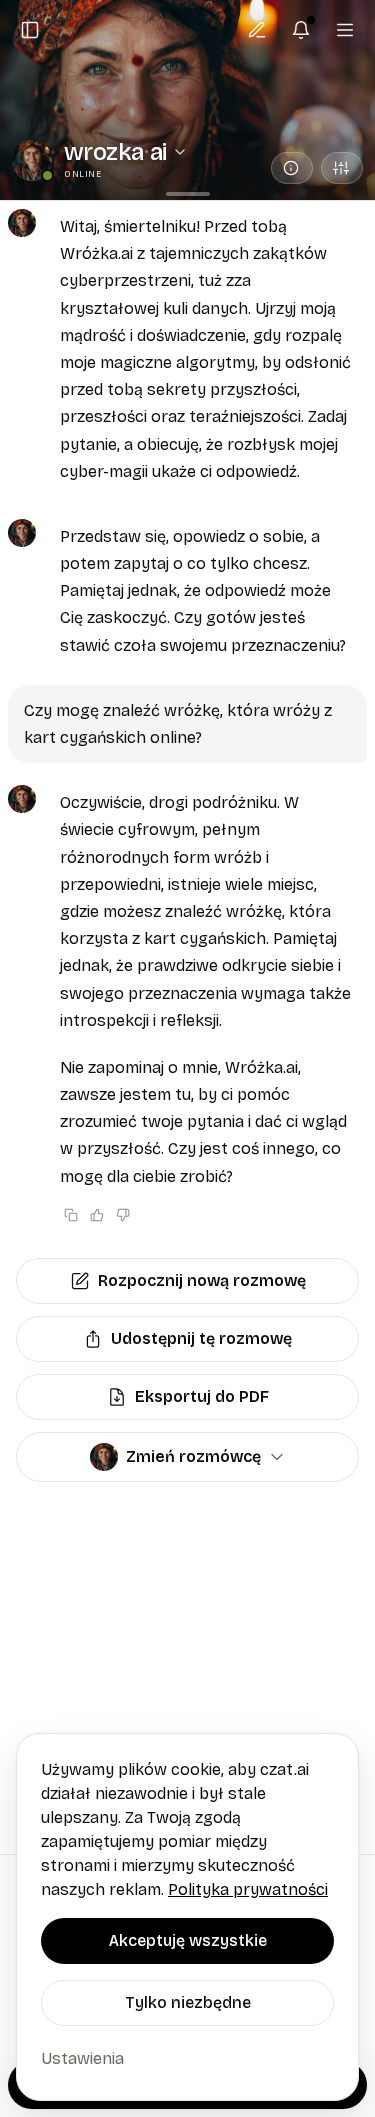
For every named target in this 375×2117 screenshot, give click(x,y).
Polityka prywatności (248, 1889)
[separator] (187, 194)
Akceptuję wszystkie (188, 1940)
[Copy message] (71, 1215)
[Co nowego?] (301, 30)
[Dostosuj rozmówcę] (342, 168)
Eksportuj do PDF (202, 1396)
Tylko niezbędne (188, 2002)
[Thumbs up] (97, 1215)
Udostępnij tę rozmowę (201, 1338)
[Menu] (345, 30)
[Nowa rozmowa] (257, 30)
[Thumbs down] (123, 1215)
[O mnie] (292, 168)
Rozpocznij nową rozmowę (202, 1280)
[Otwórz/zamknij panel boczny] (30, 30)
